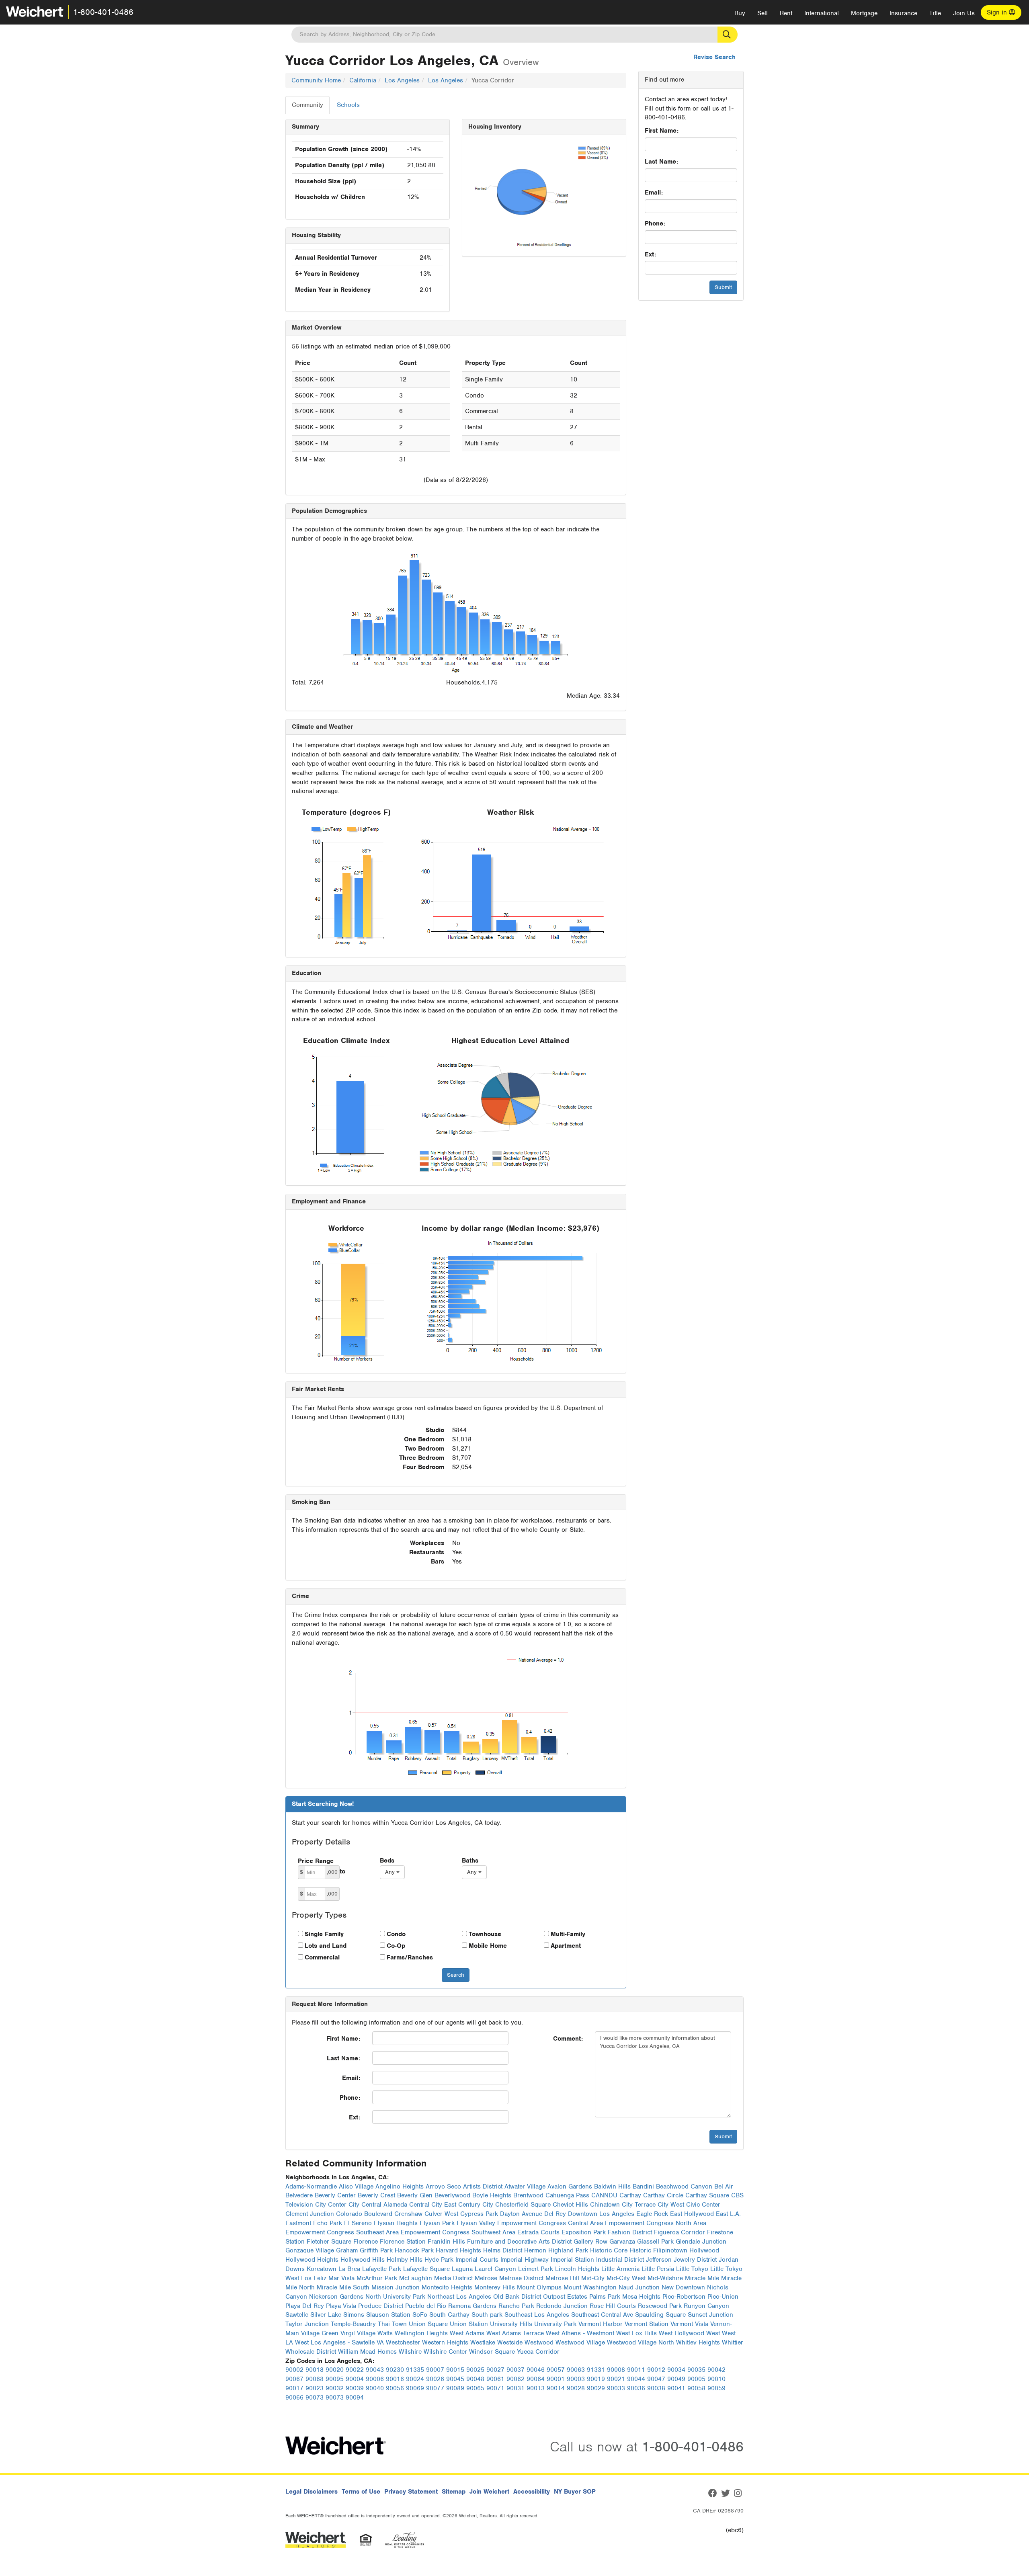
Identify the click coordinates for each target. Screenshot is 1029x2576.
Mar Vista (341, 2278)
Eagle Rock (652, 2214)
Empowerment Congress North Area (656, 2223)
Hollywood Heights (312, 2260)
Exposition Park (584, 2232)
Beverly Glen (415, 2195)
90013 (536, 2388)
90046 (536, 2370)
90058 (696, 2388)
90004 (355, 2379)
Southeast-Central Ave (602, 2315)
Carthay (630, 2195)
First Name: (662, 131)
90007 (435, 2370)
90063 (576, 2370)
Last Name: (661, 162)
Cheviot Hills (570, 2205)
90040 (375, 2388)
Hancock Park (414, 2250)
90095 (335, 2379)
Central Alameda (384, 2205)
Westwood (539, 2342)
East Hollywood (692, 2214)
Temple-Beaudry (353, 2324)
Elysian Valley (476, 2223)
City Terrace (639, 2205)
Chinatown (605, 2205)
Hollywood (704, 2250)
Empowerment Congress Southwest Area (458, 2232)
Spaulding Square (660, 2315)
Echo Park (328, 2223)
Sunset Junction (710, 2315)
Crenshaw (408, 2214)
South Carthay (449, 2315)
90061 (495, 2379)
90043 (375, 2370)
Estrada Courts (538, 2232)
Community (307, 105)
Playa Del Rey (305, 2306)
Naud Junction (639, 2287)
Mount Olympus (539, 2287)
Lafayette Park (382, 2269)
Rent (786, 13)
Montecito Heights (447, 2287)
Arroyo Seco (443, 2187)
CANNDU (604, 2195)
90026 (435, 2379)
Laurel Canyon (495, 2269)
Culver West (441, 2214)
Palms (598, 2297)
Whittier (733, 2342)
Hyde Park (439, 2260)
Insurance (903, 13)
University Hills (511, 2324)
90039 (355, 2388)
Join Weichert (489, 2492)
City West (671, 2205)
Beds (387, 1861)
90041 (676, 2388)
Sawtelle (297, 2315)
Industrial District (620, 2260)
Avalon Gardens (570, 2187)
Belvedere (299, 2195)
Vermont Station (647, 2324)
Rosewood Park (660, 2306)
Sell (763, 13)
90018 (315, 2370)
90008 (616, 2370)
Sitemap (454, 2492)
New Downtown (683, 2287)
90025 (475, 2370)
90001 (556, 2379)
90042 (716, 2370)
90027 (495, 2370)
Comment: (568, 2039)
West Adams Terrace (515, 2333)
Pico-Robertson (684, 2297)
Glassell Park (655, 2242)
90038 (656, 2388)
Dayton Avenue (521, 2214)
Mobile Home (488, 1946)
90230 (395, 2370)
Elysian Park (437, 2223)
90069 (415, 2388)
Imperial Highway (525, 2260)
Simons (354, 2315)
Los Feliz (314, 2278)
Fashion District (630, 2232)
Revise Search (714, 57)
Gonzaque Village (310, 2250)
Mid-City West (626, 2278)
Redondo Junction (562, 2306)
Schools (348, 105)
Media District (453, 2278)
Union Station (469, 2324)
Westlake (483, 2342)
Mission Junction (396, 2287)
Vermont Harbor (601, 2324)
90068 (315, 2379)
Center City (344, 2205)
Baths (470, 1861)
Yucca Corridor (538, 2352)
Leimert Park (536, 2269)
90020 (335, 2370)
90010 (716, 2379)
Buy (740, 13)
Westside (510, 2342)
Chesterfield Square (523, 2205)
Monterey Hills (495, 2287)
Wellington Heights (421, 2333)
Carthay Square (707, 2195)
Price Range (316, 1861)
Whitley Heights (698, 2342)
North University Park (395, 2297)
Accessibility (532, 2492)
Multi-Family (568, 1934)
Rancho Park (516, 2306)
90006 (375, 2379)
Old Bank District (517, 2297)
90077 (435, 2388)
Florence (366, 2242)
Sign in (998, 12)
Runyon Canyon (706, 2306)
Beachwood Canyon (684, 2187)
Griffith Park (376, 2250)
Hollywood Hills (363, 2260)
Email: (654, 193)
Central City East (433, 2205)
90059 (716, 2388)
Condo (396, 1934)
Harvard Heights (458, 2250)
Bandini (643, 2187)
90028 (576, 2388)
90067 (294, 2379)
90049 (676, 2379)
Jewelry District (695, 2260)
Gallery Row (590, 2242)
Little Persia (658, 2269)
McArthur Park (377, 2278)
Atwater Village (525, 2187)
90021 (616, 2379)
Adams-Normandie (311, 2187)
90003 (576, 2379)
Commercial (322, 1957)
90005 (696, 2379)
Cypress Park (479, 2214)
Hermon (535, 2250)
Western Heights (445, 2342)
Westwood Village (580, 2342)
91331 (596, 2370)
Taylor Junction (307, 2324)
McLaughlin (416, 2278)
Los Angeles (402, 80)
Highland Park (568, 2250)
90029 (596, 2388)
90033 (616, 2388)
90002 (294, 2370)
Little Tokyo (692, 2269)
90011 (636, 2370)
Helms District (503, 2250)
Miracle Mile (702, 2278)
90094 (355, 2398)
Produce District (381, 2306)
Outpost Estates (565, 2297)
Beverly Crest (376, 2195)
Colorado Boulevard (364, 2214)
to (342, 1871)
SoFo (420, 2315)
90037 (516, 2370)
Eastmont (298, 2223)
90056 (395, 2388)
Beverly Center (335, 2195)
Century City (476, 2205)
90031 (516, 2388)
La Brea (349, 2269)
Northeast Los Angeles (459, 2297)
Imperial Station (572, 2260)
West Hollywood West (689, 2333)
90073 (315, 2398)
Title (935, 13)
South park (487, 2315)
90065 (475, 2388)
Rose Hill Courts (613, 2306)
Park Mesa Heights (634, 2297)
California (363, 80)
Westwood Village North (641, 2342)
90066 (294, 2398)
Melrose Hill (562, 2278)
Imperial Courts (477, 2260)
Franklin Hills (446, 2242)
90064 (536, 2379)
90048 (475, 2379)
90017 (294, 2388)
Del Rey (555, 2214)
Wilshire (410, 2352)
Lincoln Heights (577, 2269)
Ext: (650, 254)
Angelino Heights (400, 2187)
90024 (415, 2379)
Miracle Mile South (343, 2287)
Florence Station (403, 2242)
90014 (556, 2388)
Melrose (486, 2278)
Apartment (566, 1946)
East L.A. (728, 2214)
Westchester (403, 2342)
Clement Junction (310, 2214)
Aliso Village (356, 2187)
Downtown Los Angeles (601, 2214)
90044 (636, 2379)
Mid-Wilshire (665, 2278)
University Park (555, 2324)
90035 (696, 2370)
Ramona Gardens (472, 2306)
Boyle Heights (492, 2195)
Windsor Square (492, 2352)
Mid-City (593, 2278)
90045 (455, 2379)
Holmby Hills (405, 2260)
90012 (656, 2370)
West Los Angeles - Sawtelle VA (339, 2342)
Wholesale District (311, 2352)
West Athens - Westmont (580, 2333)
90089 (455, 2388)
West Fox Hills (636, 2333)
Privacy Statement (411, 2492)
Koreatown (322, 2269)
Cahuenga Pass (567, 2195)
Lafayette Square (426, 2269)
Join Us (964, 13)
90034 (676, 2370)
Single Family (324, 1934)
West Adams (467, 2333)
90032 (335, 2388)
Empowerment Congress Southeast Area (342, 2232)
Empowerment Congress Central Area (550, 2223)
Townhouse (485, 1934)
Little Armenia (620, 2269)
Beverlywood (452, 2195)
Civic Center (703, 2205)
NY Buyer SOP (575, 2492)
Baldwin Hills (612, 2187)
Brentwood (528, 2195)
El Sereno (358, 2223)
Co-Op (396, 1946)
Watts (385, 2333)
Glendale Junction (701, 2242)
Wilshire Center (445, 2352)
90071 (495, 2388)
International (822, 13)
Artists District (483, 2187)
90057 (556, 2370)
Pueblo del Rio (426, 2306)
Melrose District (521, 2278)
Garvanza (622, 2242)
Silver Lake (326, 2315)
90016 (395, 2379)
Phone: (655, 223)
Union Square (428, 2324)
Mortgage (864, 13)
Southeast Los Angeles (537, 2315)
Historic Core (609, 2250)
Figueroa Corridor (680, 2232)
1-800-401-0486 (103, 12)
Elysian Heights (396, 2223)
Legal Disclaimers (312, 2492)
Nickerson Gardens (336, 2297)
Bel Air (724, 2187)
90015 (455, 2370)
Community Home (316, 80)
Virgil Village (358, 2333)
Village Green (320, 2333)
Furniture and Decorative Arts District (519, 2242)
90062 (516, 2379)
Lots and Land (326, 1946)
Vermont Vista (689, 2324)
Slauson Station (388, 2315)
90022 (355, 2370)
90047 (656, 2379)
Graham (347, 2250)
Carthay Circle (663, 2195)
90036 (636, 2388)
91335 (415, 2370)
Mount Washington (590, 2287)
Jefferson (659, 2260)
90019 (596, 2379)
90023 (315, 2388)
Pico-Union (723, 2297)
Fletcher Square (329, 2242)
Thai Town (392, 2324)
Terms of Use (361, 2492)
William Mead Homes (367, 2352)
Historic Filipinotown (658, 2250)
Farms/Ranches (410, 1957)
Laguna (462, 2269)
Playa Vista (341, 2306)
